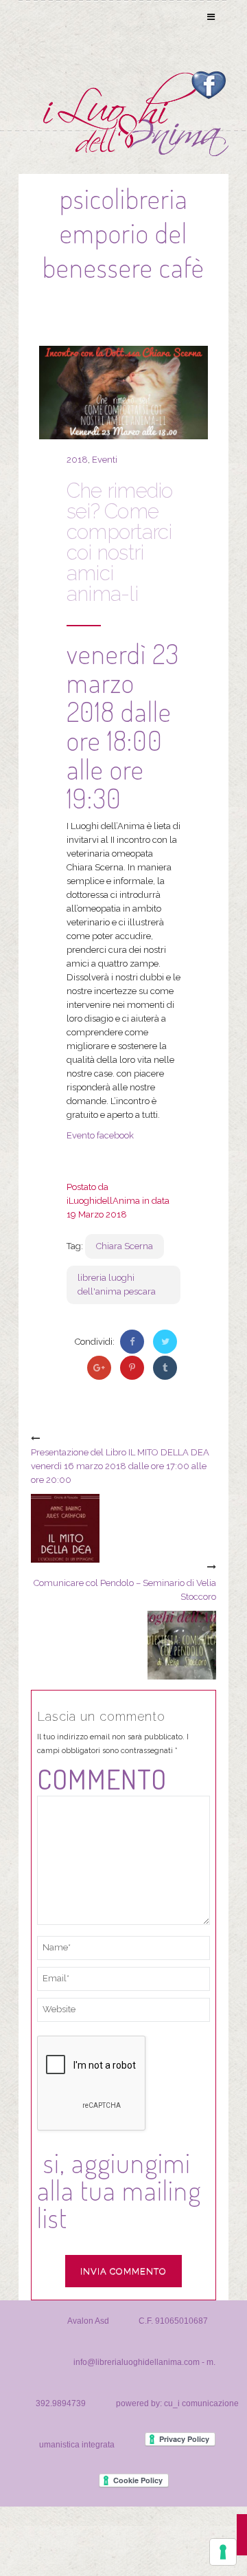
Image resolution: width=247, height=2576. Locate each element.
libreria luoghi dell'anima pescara (117, 1285)
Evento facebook (100, 1135)
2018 (77, 460)
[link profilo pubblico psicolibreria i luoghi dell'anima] (208, 84)
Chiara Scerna (125, 1246)
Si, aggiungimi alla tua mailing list (119, 2190)
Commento (102, 1779)
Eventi (105, 460)
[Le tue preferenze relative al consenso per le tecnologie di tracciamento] (223, 2552)
